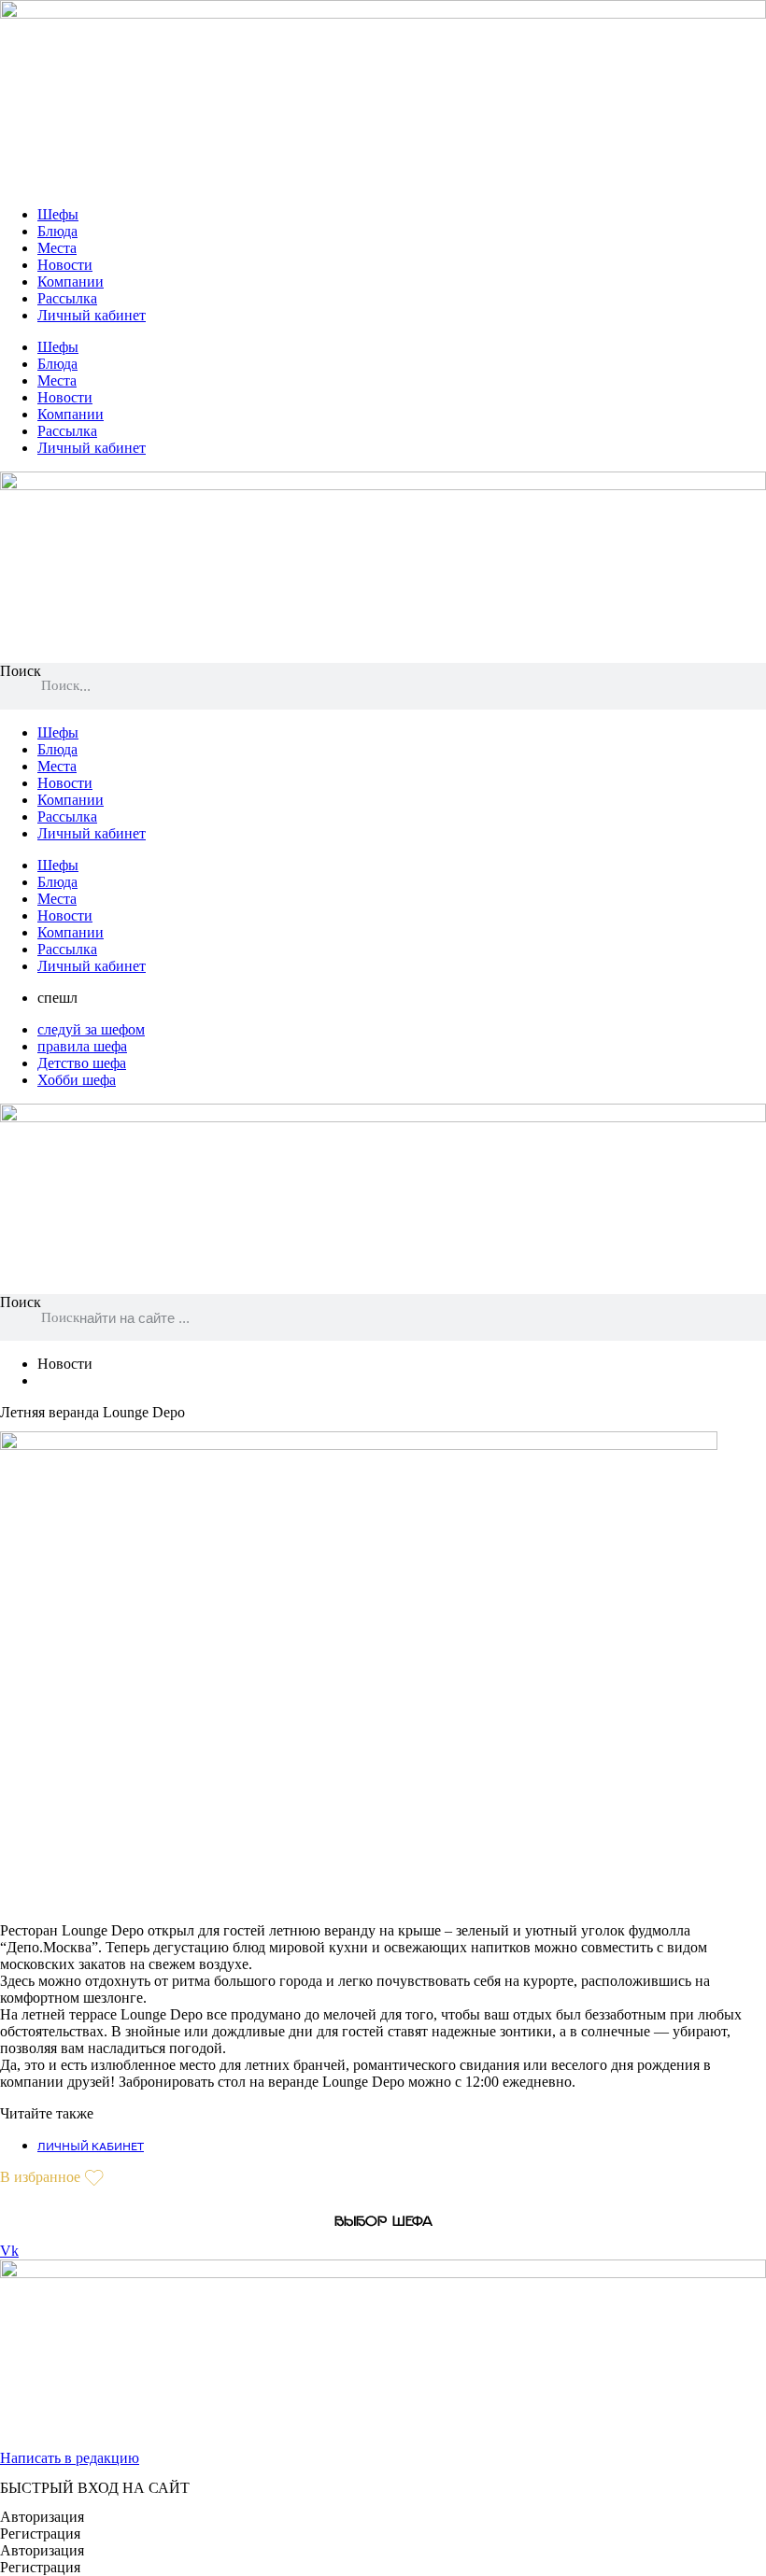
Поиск (21, 671)
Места (57, 248)
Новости (65, 265)
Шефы (58, 214)
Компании (71, 282)
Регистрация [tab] (40, 2534)
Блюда (57, 231)
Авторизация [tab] (42, 2517)
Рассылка (67, 298)
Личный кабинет (92, 315)
